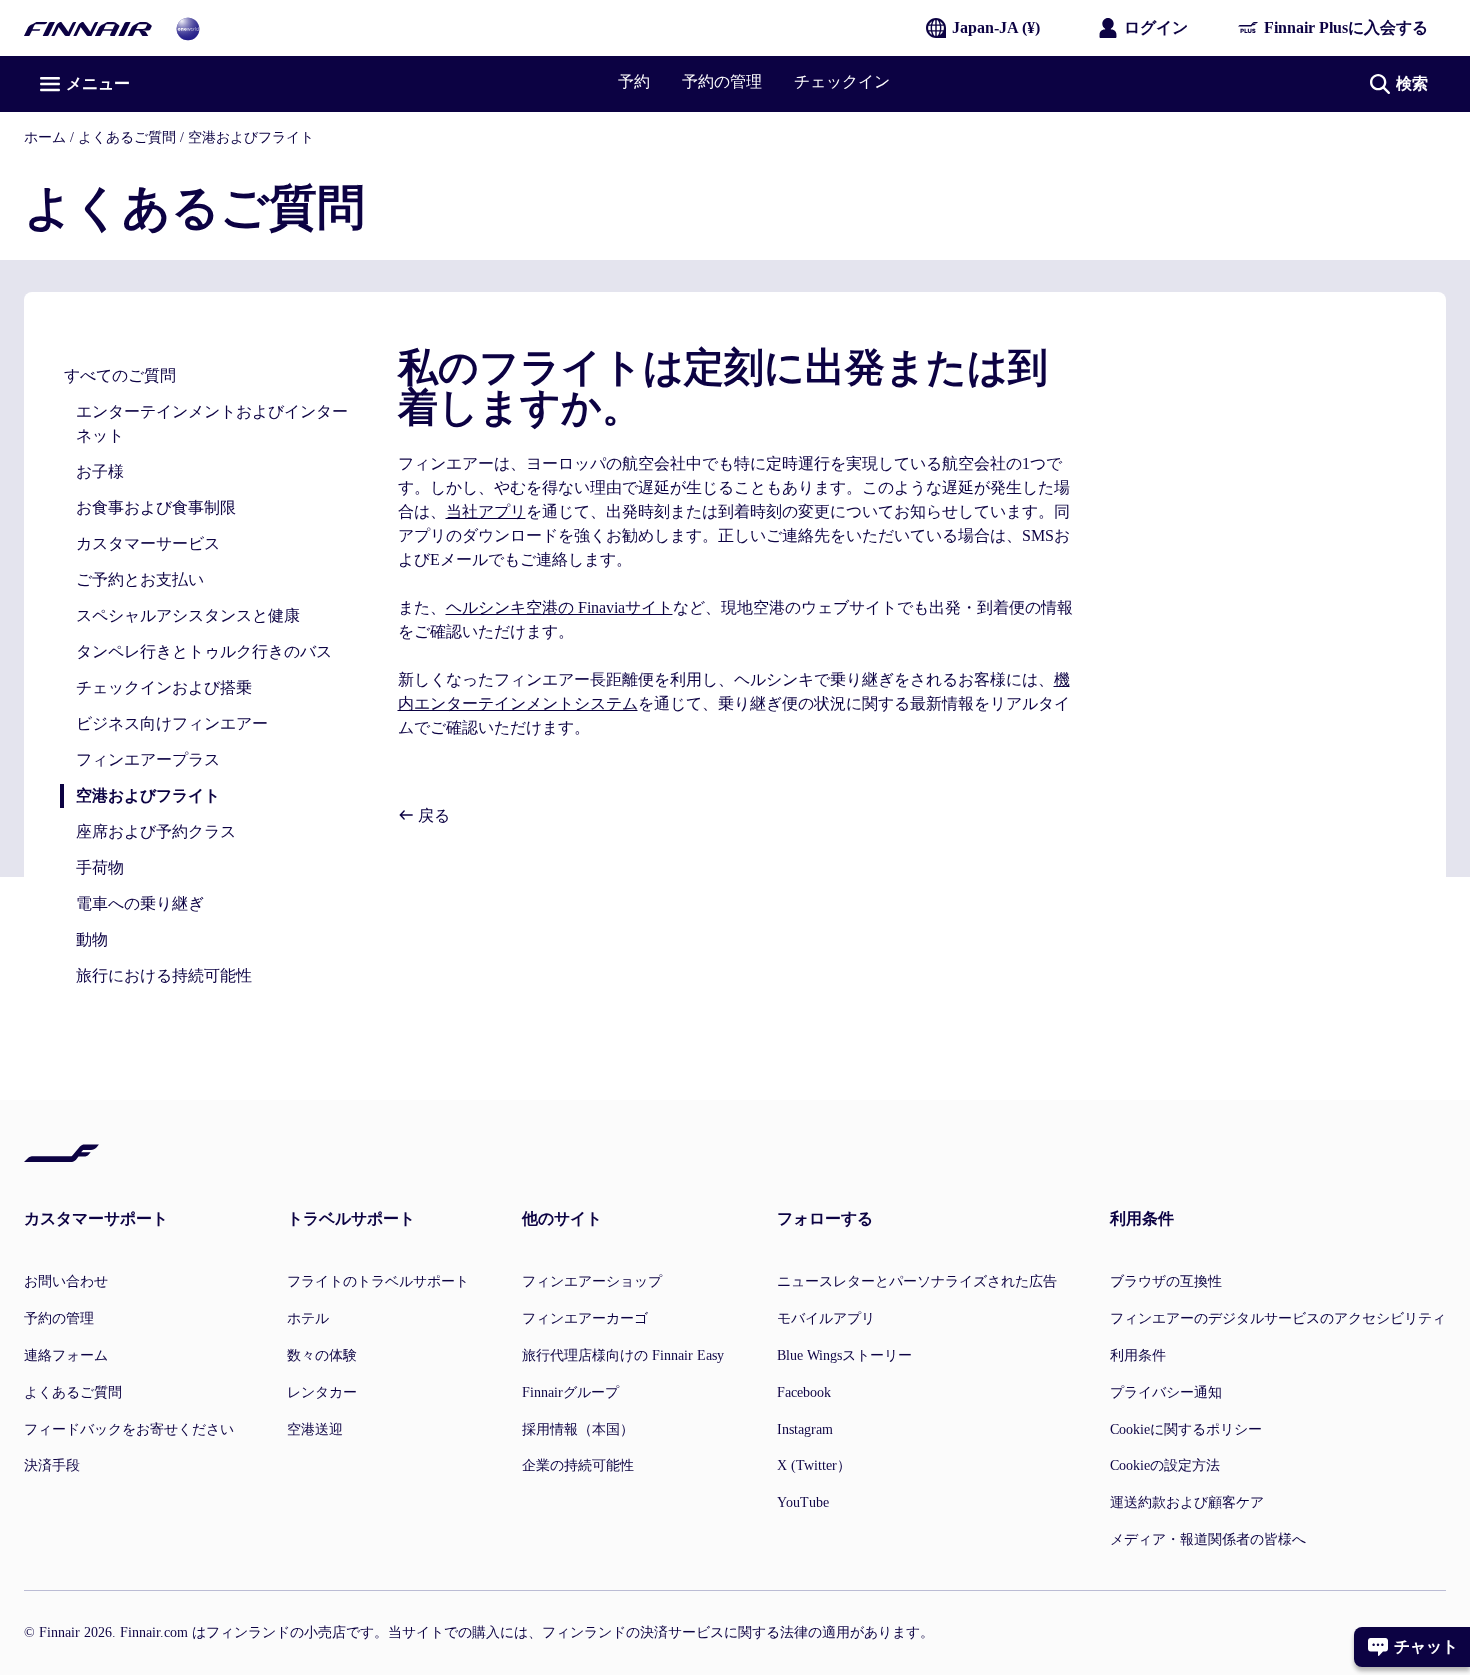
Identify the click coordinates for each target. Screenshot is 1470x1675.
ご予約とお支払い (140, 579)
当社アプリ (486, 511)
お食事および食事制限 (156, 507)
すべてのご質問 (120, 375)
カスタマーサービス (148, 543)
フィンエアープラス (148, 759)
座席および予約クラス (156, 831)
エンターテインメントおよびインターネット (212, 423)
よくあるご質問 (127, 137)
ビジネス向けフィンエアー (172, 723)
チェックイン (842, 81)
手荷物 (100, 867)
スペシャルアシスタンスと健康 (188, 615)
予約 (634, 81)
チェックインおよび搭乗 (164, 687)
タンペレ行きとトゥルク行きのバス (204, 651)
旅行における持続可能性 (164, 975)
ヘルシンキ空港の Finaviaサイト (559, 607)
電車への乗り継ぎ (140, 903)
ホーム (45, 137)
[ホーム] (88, 27)
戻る (432, 815)
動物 (92, 939)
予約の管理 (722, 81)
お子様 (100, 471)
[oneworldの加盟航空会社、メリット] (188, 27)
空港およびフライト (251, 137)
